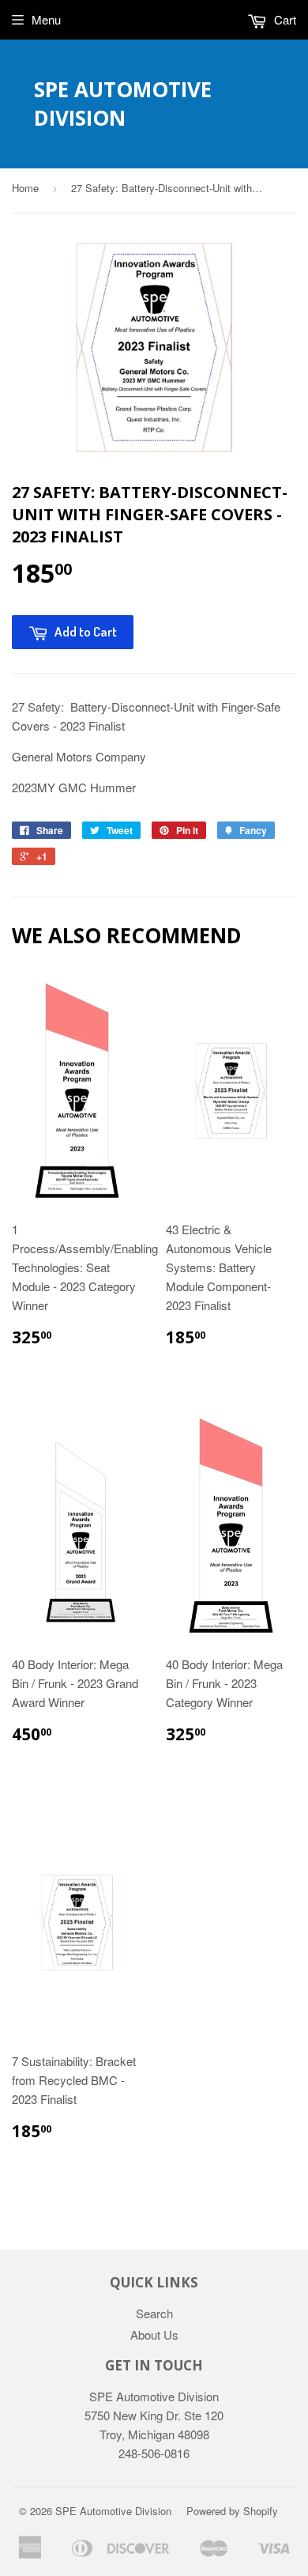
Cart (284, 19)
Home (25, 188)
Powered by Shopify (232, 2511)
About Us (154, 2334)
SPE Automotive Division (123, 104)
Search (154, 2313)
